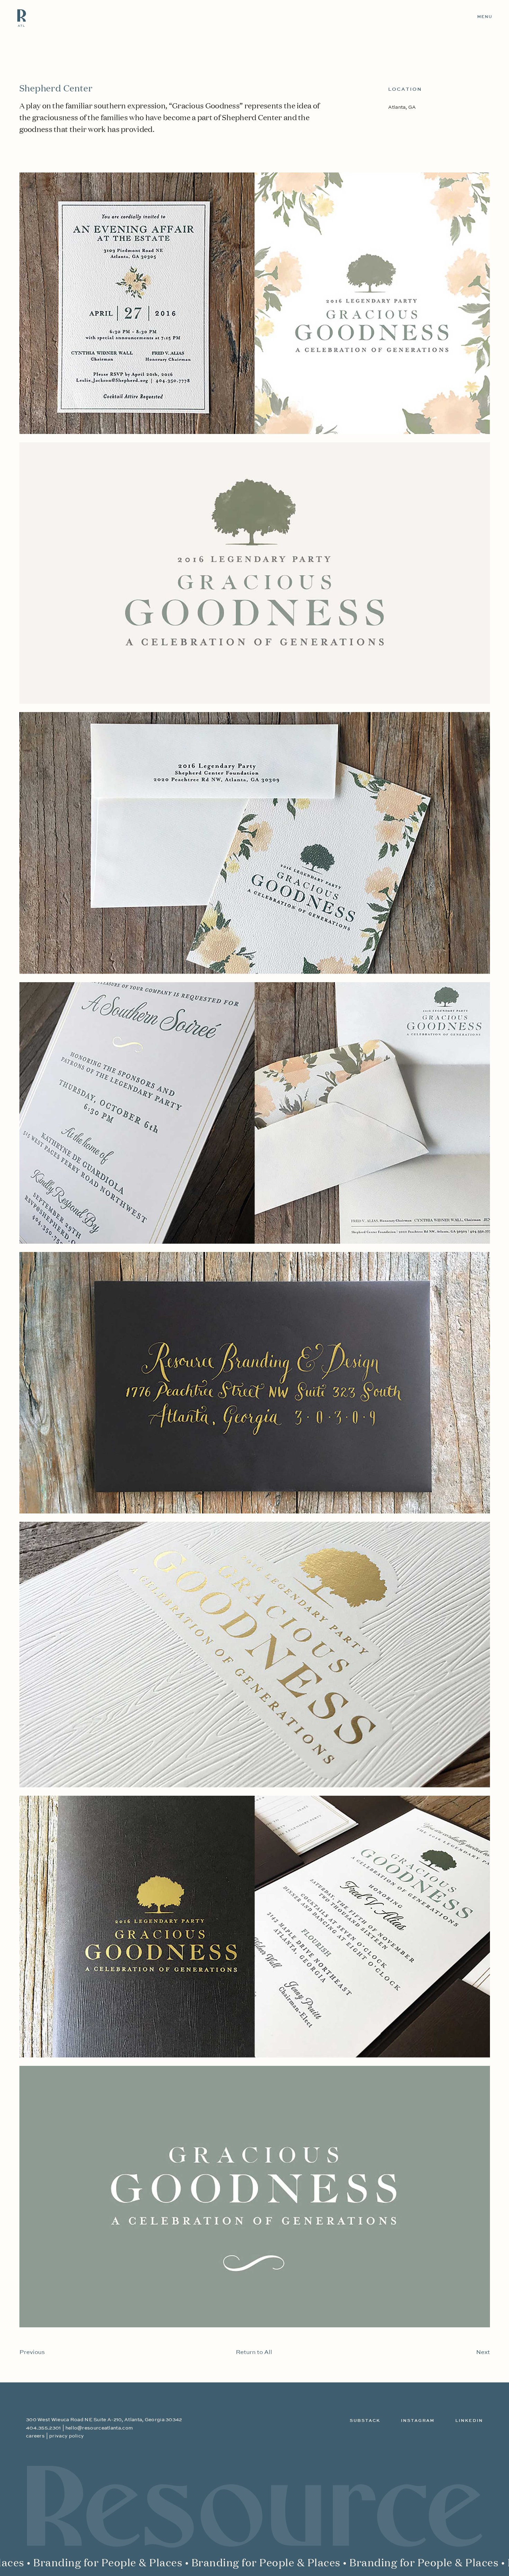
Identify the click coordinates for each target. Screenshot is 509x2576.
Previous (32, 2352)
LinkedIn (469, 2421)
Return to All (254, 2352)
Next (483, 2352)
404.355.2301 (43, 2428)
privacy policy (66, 2436)
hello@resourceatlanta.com (99, 2428)
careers (35, 2436)
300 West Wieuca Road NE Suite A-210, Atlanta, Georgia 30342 (104, 2420)
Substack (365, 2421)
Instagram (418, 2421)
